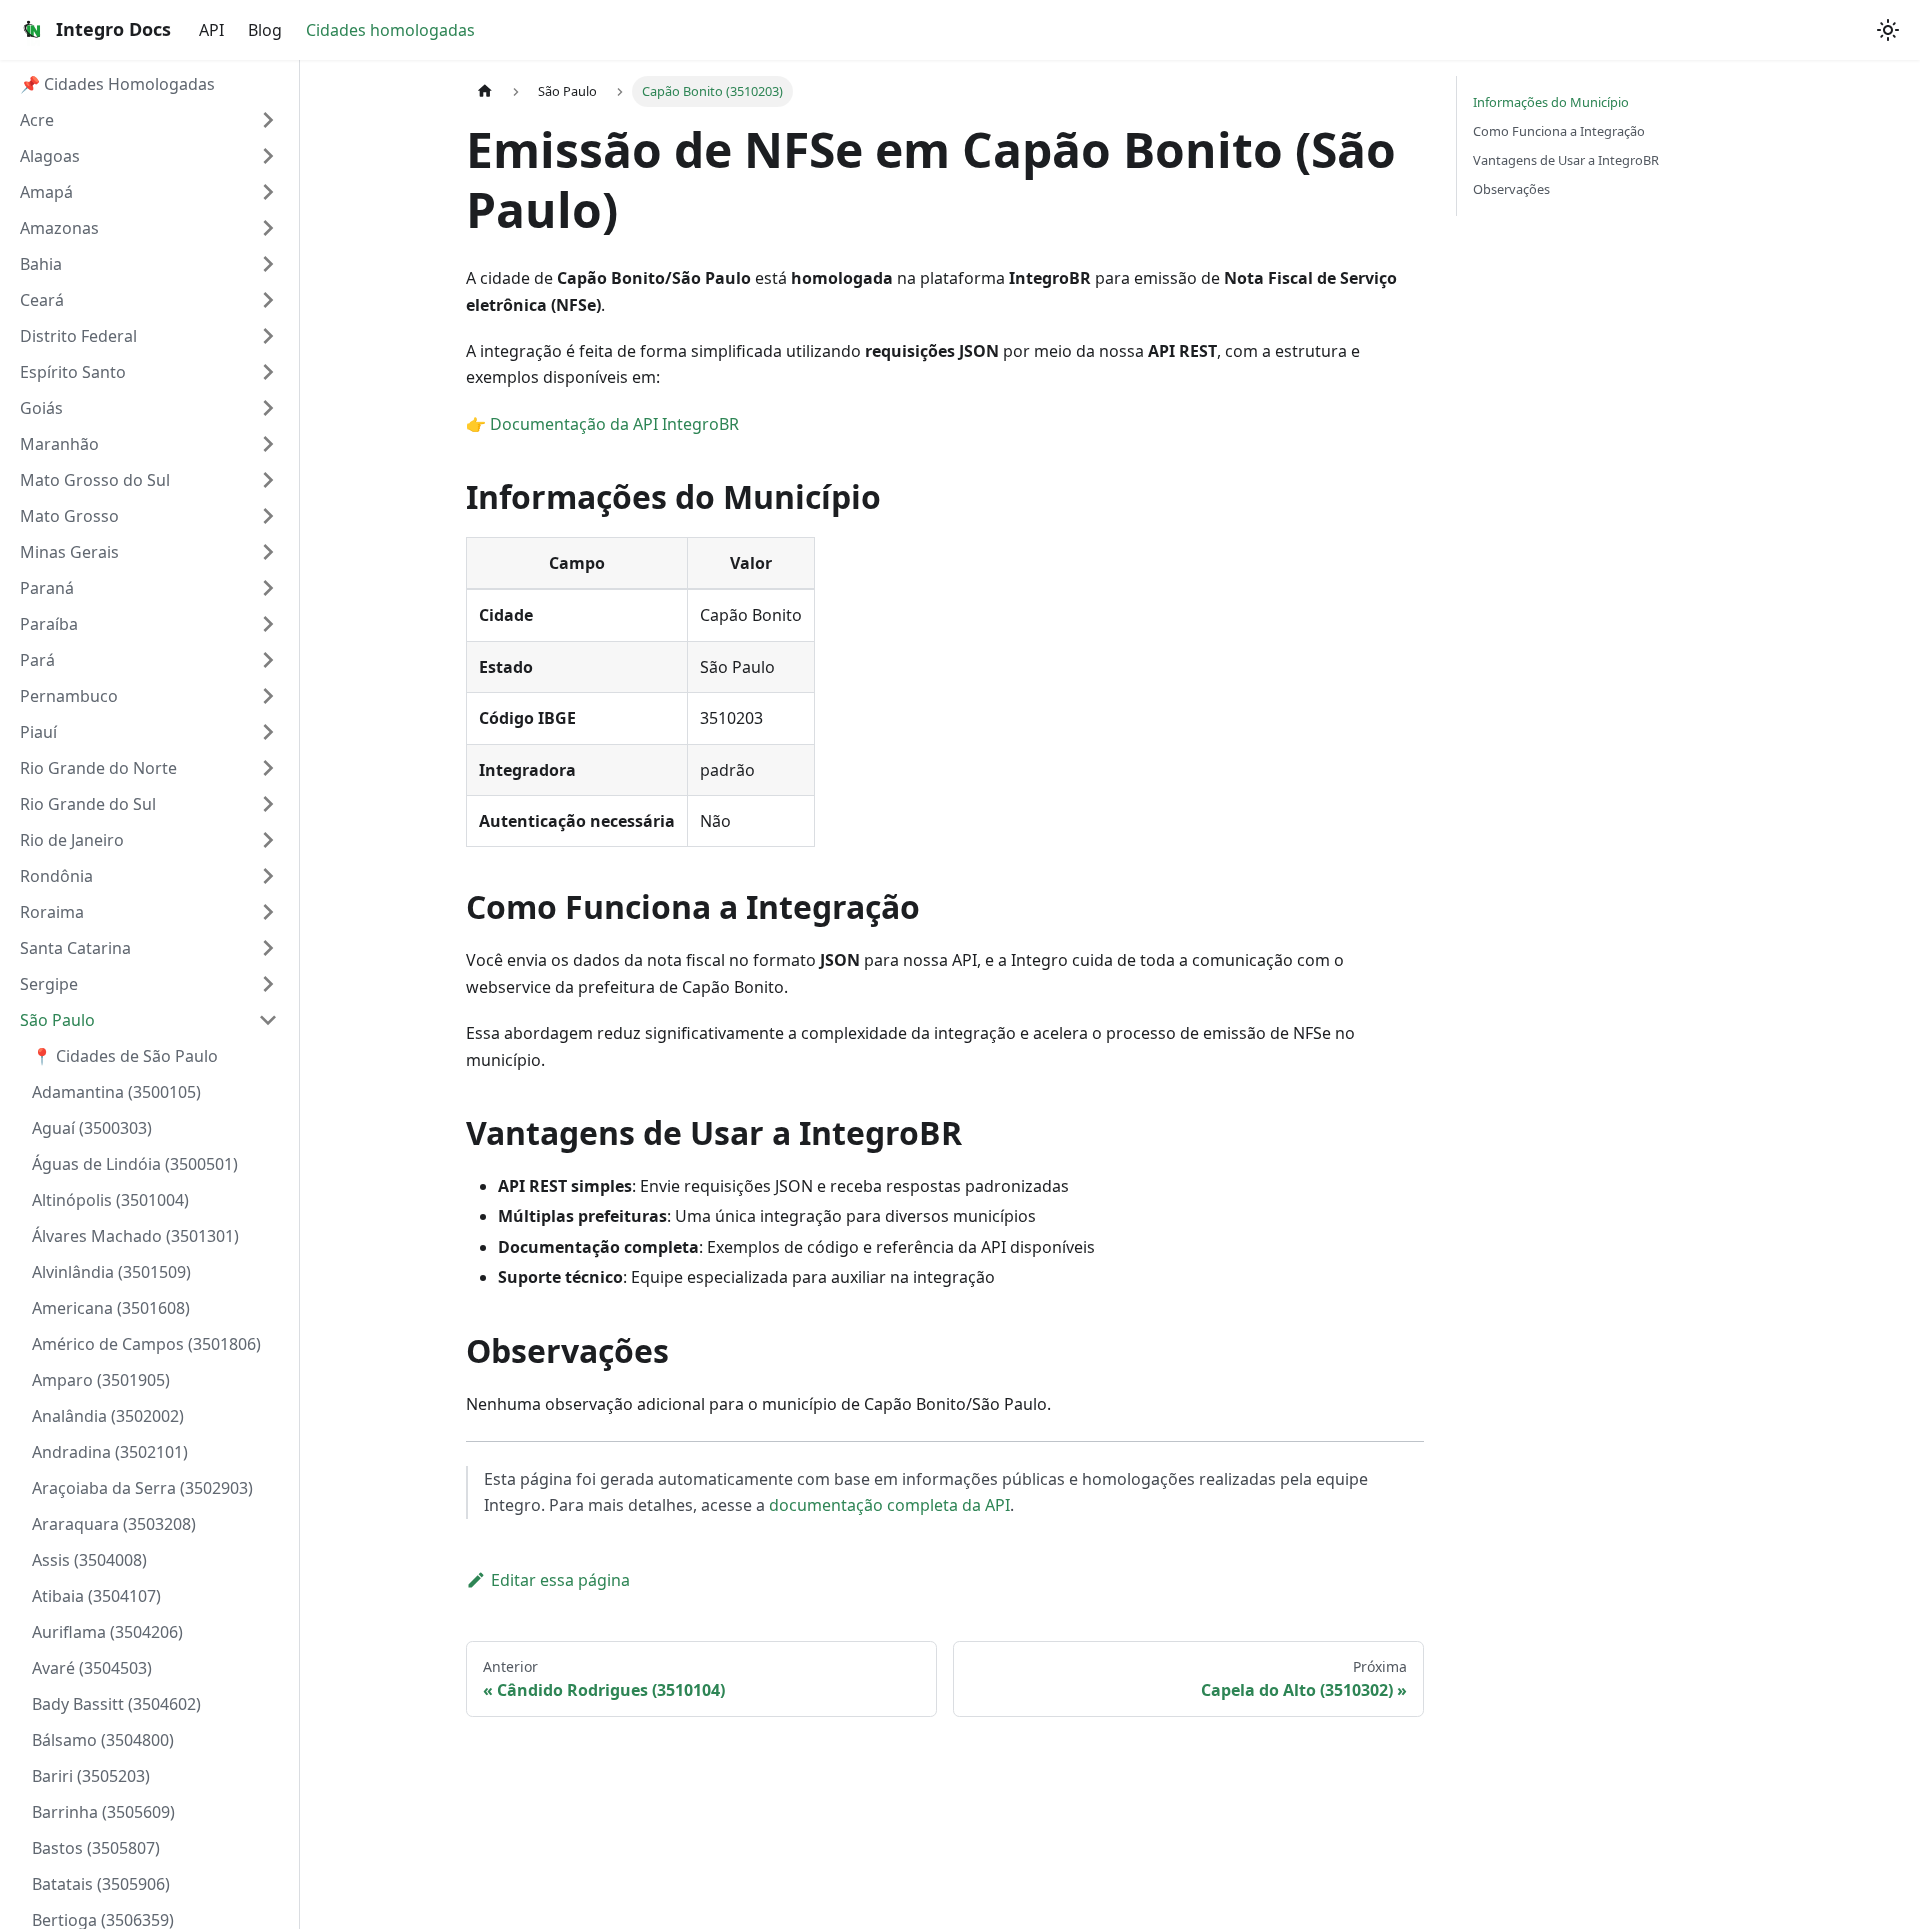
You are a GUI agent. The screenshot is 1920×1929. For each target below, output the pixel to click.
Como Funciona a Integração (1559, 131)
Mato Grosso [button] (69, 516)
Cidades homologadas (390, 30)
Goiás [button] (41, 408)
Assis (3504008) (89, 1560)
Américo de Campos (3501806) (146, 1344)
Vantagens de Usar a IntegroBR (1566, 160)
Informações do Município (1551, 102)
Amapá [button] (46, 192)
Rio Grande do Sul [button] (88, 804)
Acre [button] (37, 120)
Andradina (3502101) (110, 1452)
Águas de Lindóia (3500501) (135, 1164)
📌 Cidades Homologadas (117, 84)
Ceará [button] (42, 300)
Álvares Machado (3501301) (135, 1236)
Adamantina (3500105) (116, 1092)
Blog (265, 30)
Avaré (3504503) (92, 1668)
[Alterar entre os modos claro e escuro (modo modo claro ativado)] (1888, 30)
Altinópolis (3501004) (110, 1200)
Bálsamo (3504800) (103, 1740)
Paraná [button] (47, 588)
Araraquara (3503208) (114, 1524)
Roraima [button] (52, 912)
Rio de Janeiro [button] (72, 840)
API (211, 30)
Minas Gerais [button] (69, 552)
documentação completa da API (889, 1505)
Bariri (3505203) (91, 1776)
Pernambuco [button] (69, 696)
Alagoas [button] (50, 156)
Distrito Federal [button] (78, 336)
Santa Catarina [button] (75, 948)
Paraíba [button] (49, 624)
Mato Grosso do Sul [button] (95, 480)
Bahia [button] (41, 264)
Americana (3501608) (111, 1308)
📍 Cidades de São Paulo (125, 1056)
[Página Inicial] (485, 91)
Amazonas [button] (59, 228)
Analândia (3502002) (108, 1416)
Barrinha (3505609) (103, 1812)
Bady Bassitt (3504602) (116, 1704)
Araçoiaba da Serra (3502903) (142, 1488)
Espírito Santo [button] (73, 372)
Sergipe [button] (49, 984)
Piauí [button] (38, 732)
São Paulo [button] (57, 1020)
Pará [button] (37, 660)
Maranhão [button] (59, 444)
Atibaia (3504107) (96, 1596)
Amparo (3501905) (101, 1380)
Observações (1511, 189)
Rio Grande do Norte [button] (98, 768)
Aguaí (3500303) (92, 1128)
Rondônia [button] (56, 876)
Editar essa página (560, 1580)
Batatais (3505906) (101, 1884)
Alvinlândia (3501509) (111, 1272)
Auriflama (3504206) (107, 1632)
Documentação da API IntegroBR (614, 424)
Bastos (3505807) (96, 1848)
